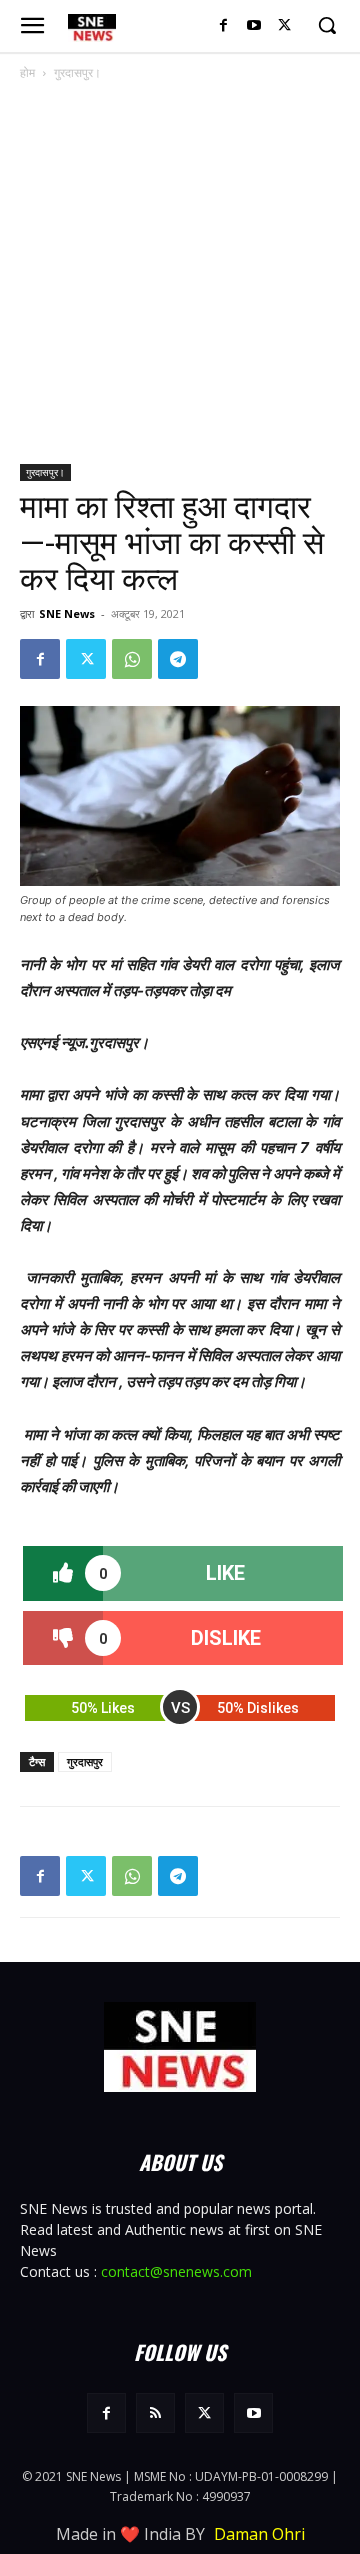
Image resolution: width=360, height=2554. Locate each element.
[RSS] (155, 2412)
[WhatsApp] (132, 659)
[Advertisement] (180, 274)
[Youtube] (253, 26)
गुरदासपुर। (77, 72)
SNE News (67, 613)
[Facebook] (223, 26)
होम (27, 72)
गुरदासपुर (85, 1761)
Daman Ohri (259, 2534)
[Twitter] (284, 26)
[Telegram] (178, 659)
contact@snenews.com (176, 2271)
